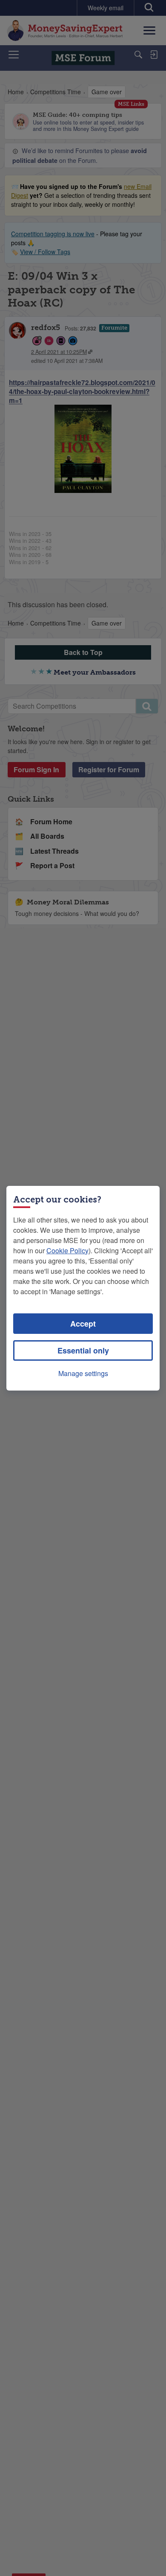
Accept (83, 1324)
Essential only (83, 1350)
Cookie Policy (67, 1250)
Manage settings (83, 1373)
